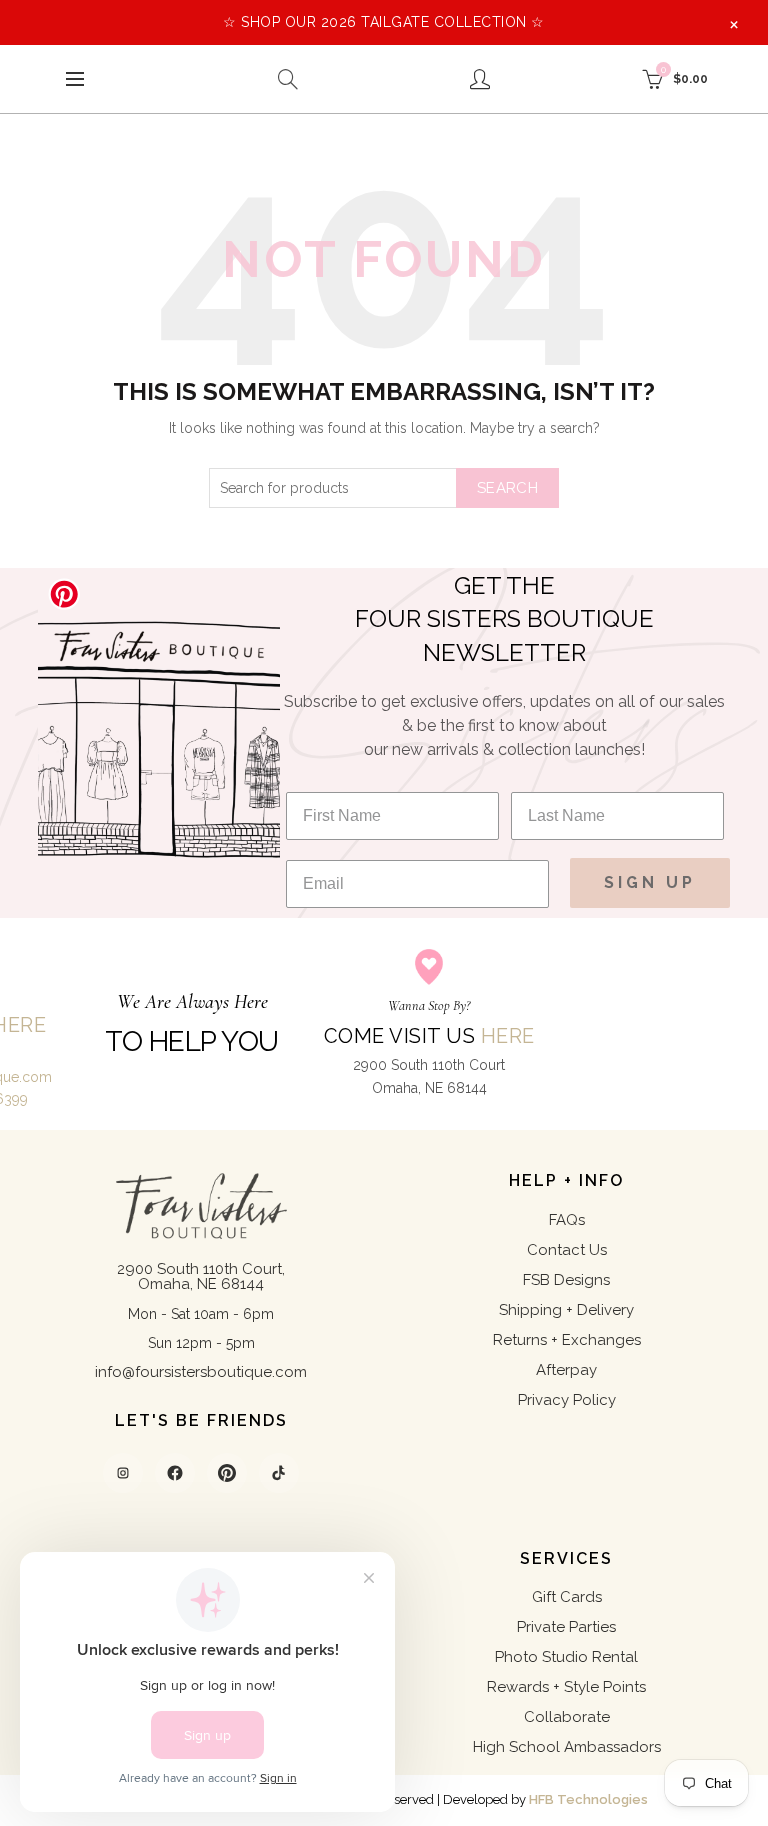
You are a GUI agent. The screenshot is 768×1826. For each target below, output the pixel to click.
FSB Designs (566, 1280)
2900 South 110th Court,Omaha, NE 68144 (201, 1276)
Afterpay (566, 1370)
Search (507, 488)
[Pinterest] (227, 1473)
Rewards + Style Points (566, 1687)
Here (508, 1036)
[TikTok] (279, 1473)
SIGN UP (650, 882)
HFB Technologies (588, 1799)
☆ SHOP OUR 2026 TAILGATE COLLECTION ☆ (384, 22)
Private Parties (566, 1627)
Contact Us (567, 1250)
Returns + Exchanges (567, 1340)
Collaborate (567, 1717)
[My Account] (480, 79)
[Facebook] (175, 1473)
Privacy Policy (567, 1400)
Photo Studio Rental (566, 1657)
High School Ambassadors (567, 1747)
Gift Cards (567, 1597)
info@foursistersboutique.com (201, 1372)
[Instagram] (123, 1473)
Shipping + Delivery (566, 1310)
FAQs (567, 1220)
